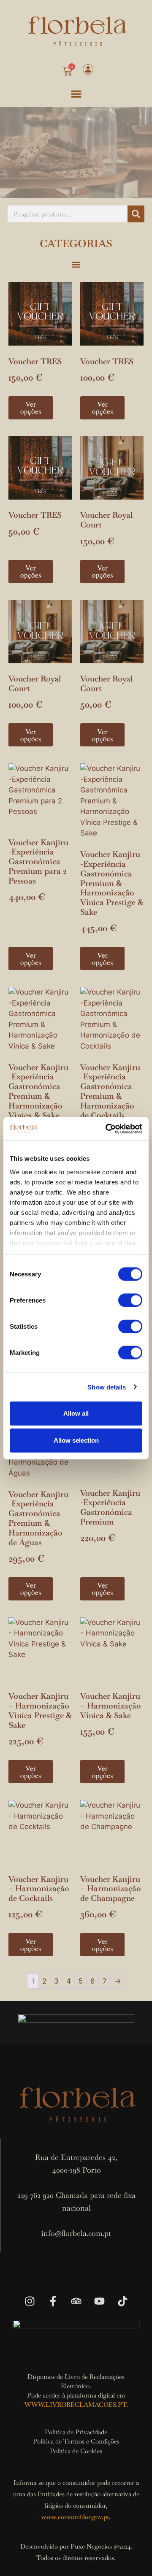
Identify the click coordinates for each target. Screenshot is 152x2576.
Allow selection (76, 1440)
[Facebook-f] (53, 2301)
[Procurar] (136, 214)
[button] (76, 94)
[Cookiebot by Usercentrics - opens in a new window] (107, 1129)
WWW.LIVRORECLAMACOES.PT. (76, 2404)
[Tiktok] (122, 2301)
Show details (107, 1387)
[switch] (130, 1300)
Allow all (76, 1413)
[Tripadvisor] (76, 2301)
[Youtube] (99, 2301)
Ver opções (31, 408)
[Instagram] (30, 2301)
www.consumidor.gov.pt (75, 2517)
